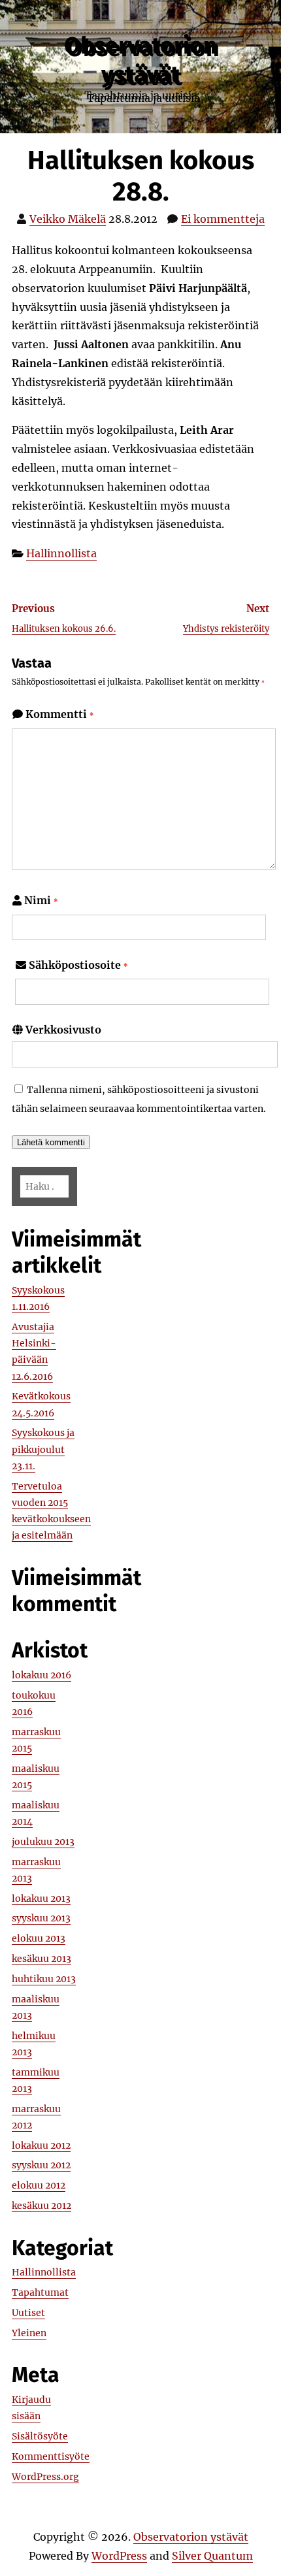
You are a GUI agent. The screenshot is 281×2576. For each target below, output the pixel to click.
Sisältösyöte (40, 2436)
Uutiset (28, 2313)
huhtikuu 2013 (44, 1979)
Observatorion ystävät (140, 60)
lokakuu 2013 (41, 1899)
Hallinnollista (61, 553)
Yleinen (29, 2333)
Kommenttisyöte (51, 2456)
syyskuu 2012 (41, 2165)
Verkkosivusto (63, 1030)
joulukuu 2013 (43, 1842)
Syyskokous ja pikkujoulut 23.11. (43, 1449)
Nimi (41, 900)
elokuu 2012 (39, 2185)
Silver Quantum (212, 2556)
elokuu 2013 (39, 1938)
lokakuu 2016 (41, 1675)
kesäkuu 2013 (41, 1959)
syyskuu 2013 (41, 1918)
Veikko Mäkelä (68, 219)
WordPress (119, 2556)
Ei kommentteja (223, 219)
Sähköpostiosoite (78, 965)
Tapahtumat (40, 2292)
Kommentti (60, 714)
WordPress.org (45, 2477)
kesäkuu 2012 (41, 2206)
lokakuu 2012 (41, 2145)
